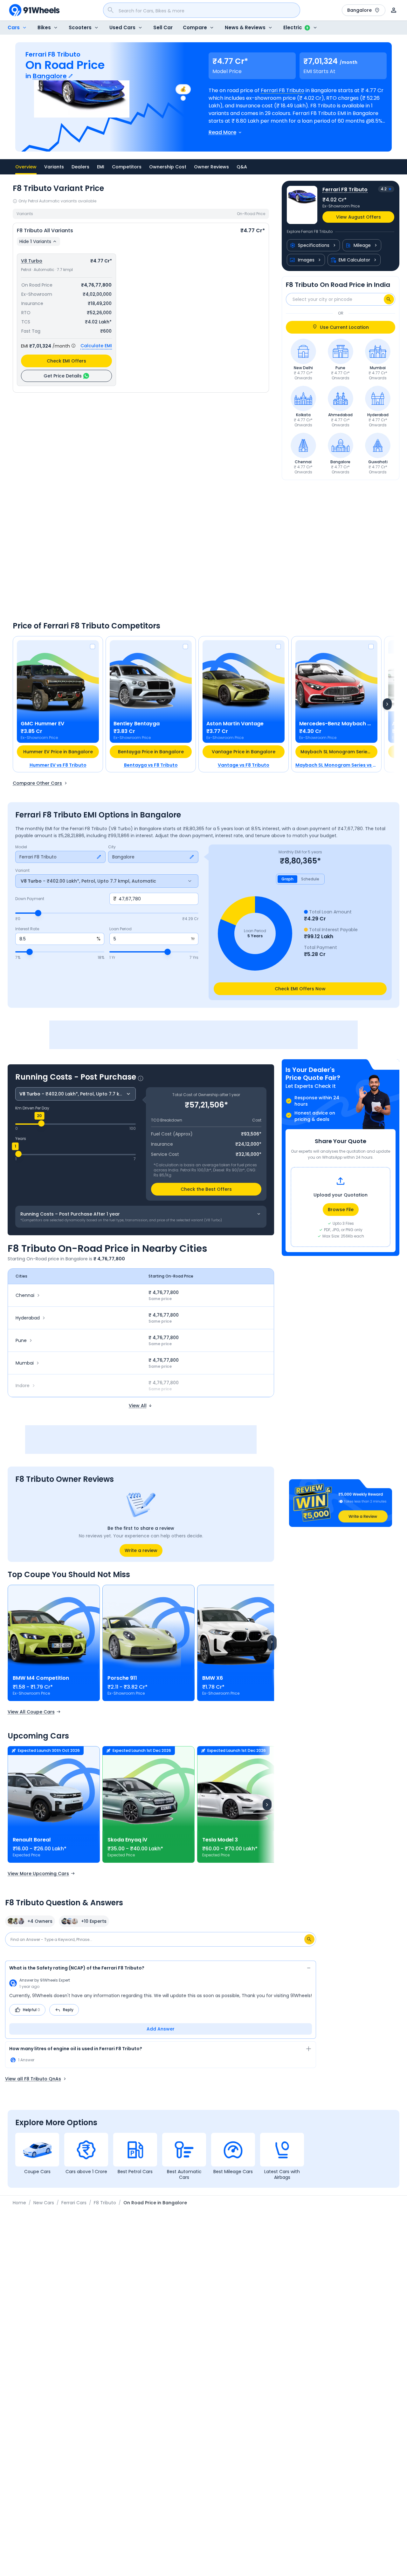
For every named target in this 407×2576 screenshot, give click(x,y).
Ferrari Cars (74, 2203)
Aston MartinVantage (235, 724)
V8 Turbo (32, 261)
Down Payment (30, 899)
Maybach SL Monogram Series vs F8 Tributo (336, 765)
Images (306, 260)
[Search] (389, 299)
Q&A (242, 167)
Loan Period (121, 929)
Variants (54, 167)
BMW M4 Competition (41, 1678)
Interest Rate (27, 929)
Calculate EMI (96, 346)
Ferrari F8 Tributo (283, 90)
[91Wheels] (34, 10)
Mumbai (25, 1363)
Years (21, 1139)
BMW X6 (213, 1678)
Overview (26, 167)
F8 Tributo (105, 2203)
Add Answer (161, 2029)
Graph (287, 879)
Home (19, 2203)
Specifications (314, 245)
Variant (22, 871)
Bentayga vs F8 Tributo (151, 765)
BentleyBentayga (137, 724)
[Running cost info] (141, 1078)
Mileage (362, 245)
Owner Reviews (211, 167)
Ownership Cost (168, 167)
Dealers (80, 167)
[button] (341, 1503)
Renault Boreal (32, 1840)
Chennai (25, 1295)
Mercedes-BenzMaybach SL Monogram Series (336, 724)
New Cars (44, 2203)
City (112, 847)
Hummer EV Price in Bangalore (58, 752)
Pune (21, 1340)
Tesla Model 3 (220, 1840)
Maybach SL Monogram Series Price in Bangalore (339, 752)
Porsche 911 (122, 1678)
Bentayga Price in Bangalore (151, 752)
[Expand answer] (309, 2050)
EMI (101, 167)
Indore (23, 1386)
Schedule (310, 879)
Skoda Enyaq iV (127, 1840)
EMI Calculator (354, 260)
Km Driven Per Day (32, 1108)
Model (21, 847)
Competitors (127, 167)
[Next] (387, 704)
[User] (394, 10)
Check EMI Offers (66, 361)
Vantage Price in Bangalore (244, 752)
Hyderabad (28, 1318)
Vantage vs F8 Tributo (244, 765)
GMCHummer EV (42, 724)
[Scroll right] (272, 1643)
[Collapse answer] (309, 1969)
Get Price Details (63, 376)
